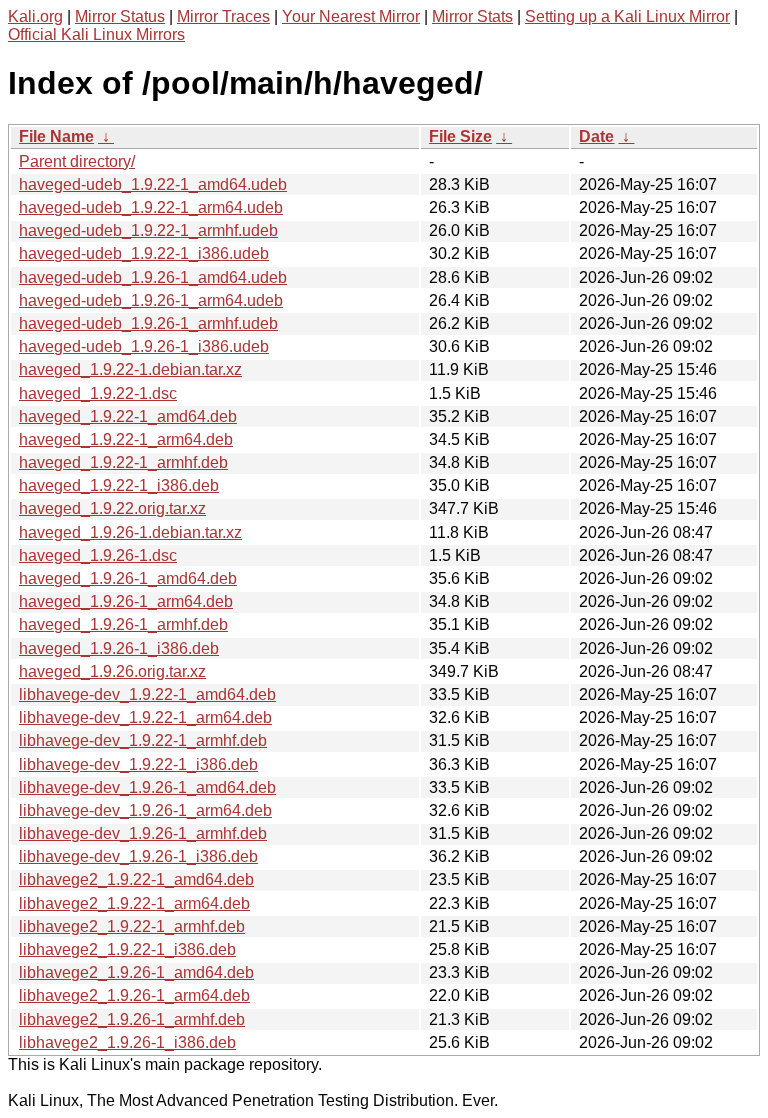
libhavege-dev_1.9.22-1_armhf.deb (143, 740)
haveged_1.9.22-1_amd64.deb (128, 416)
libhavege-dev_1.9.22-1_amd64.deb (147, 694)
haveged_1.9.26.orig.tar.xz (112, 671)
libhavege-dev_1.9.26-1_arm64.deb (145, 810)
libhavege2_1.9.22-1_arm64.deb (134, 903)
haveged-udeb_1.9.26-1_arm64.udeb (151, 300)
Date (596, 136)
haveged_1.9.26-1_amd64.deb (128, 578)
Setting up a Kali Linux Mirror (627, 16)
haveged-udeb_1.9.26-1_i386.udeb (144, 346)
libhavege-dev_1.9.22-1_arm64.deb (145, 717)
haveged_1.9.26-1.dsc (98, 555)
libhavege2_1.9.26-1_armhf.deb (132, 1019)
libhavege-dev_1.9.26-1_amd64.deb (147, 787)
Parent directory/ (77, 161)
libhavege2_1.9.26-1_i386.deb (127, 1042)
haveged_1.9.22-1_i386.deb (119, 485)
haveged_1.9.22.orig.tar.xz (112, 508)
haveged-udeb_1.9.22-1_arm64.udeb (151, 207)
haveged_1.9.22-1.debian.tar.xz (130, 369)
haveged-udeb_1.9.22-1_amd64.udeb (153, 184)
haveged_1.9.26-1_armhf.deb (123, 624)
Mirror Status (120, 16)
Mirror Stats (472, 16)
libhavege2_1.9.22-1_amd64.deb (136, 879)
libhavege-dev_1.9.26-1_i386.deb (138, 856)
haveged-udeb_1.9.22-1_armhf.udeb (148, 230)
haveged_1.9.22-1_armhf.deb (123, 462)
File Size (460, 136)
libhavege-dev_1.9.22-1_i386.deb (138, 764)
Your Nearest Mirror (351, 16)
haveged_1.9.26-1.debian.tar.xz (130, 532)
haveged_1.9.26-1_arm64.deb (126, 601)
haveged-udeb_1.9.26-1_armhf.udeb (148, 323)
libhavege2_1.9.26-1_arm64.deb (134, 995)
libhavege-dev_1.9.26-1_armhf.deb (143, 833)
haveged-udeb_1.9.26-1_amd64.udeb (153, 277)
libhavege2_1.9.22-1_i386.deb (127, 949)
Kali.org (35, 16)
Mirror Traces (223, 16)
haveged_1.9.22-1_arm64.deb (126, 439)
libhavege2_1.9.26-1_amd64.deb (136, 972)
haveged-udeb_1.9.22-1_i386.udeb (144, 253)
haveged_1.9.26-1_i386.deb (119, 648)
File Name (56, 136)
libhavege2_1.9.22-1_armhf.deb (132, 926)
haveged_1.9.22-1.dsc (98, 393)
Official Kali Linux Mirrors (96, 34)
